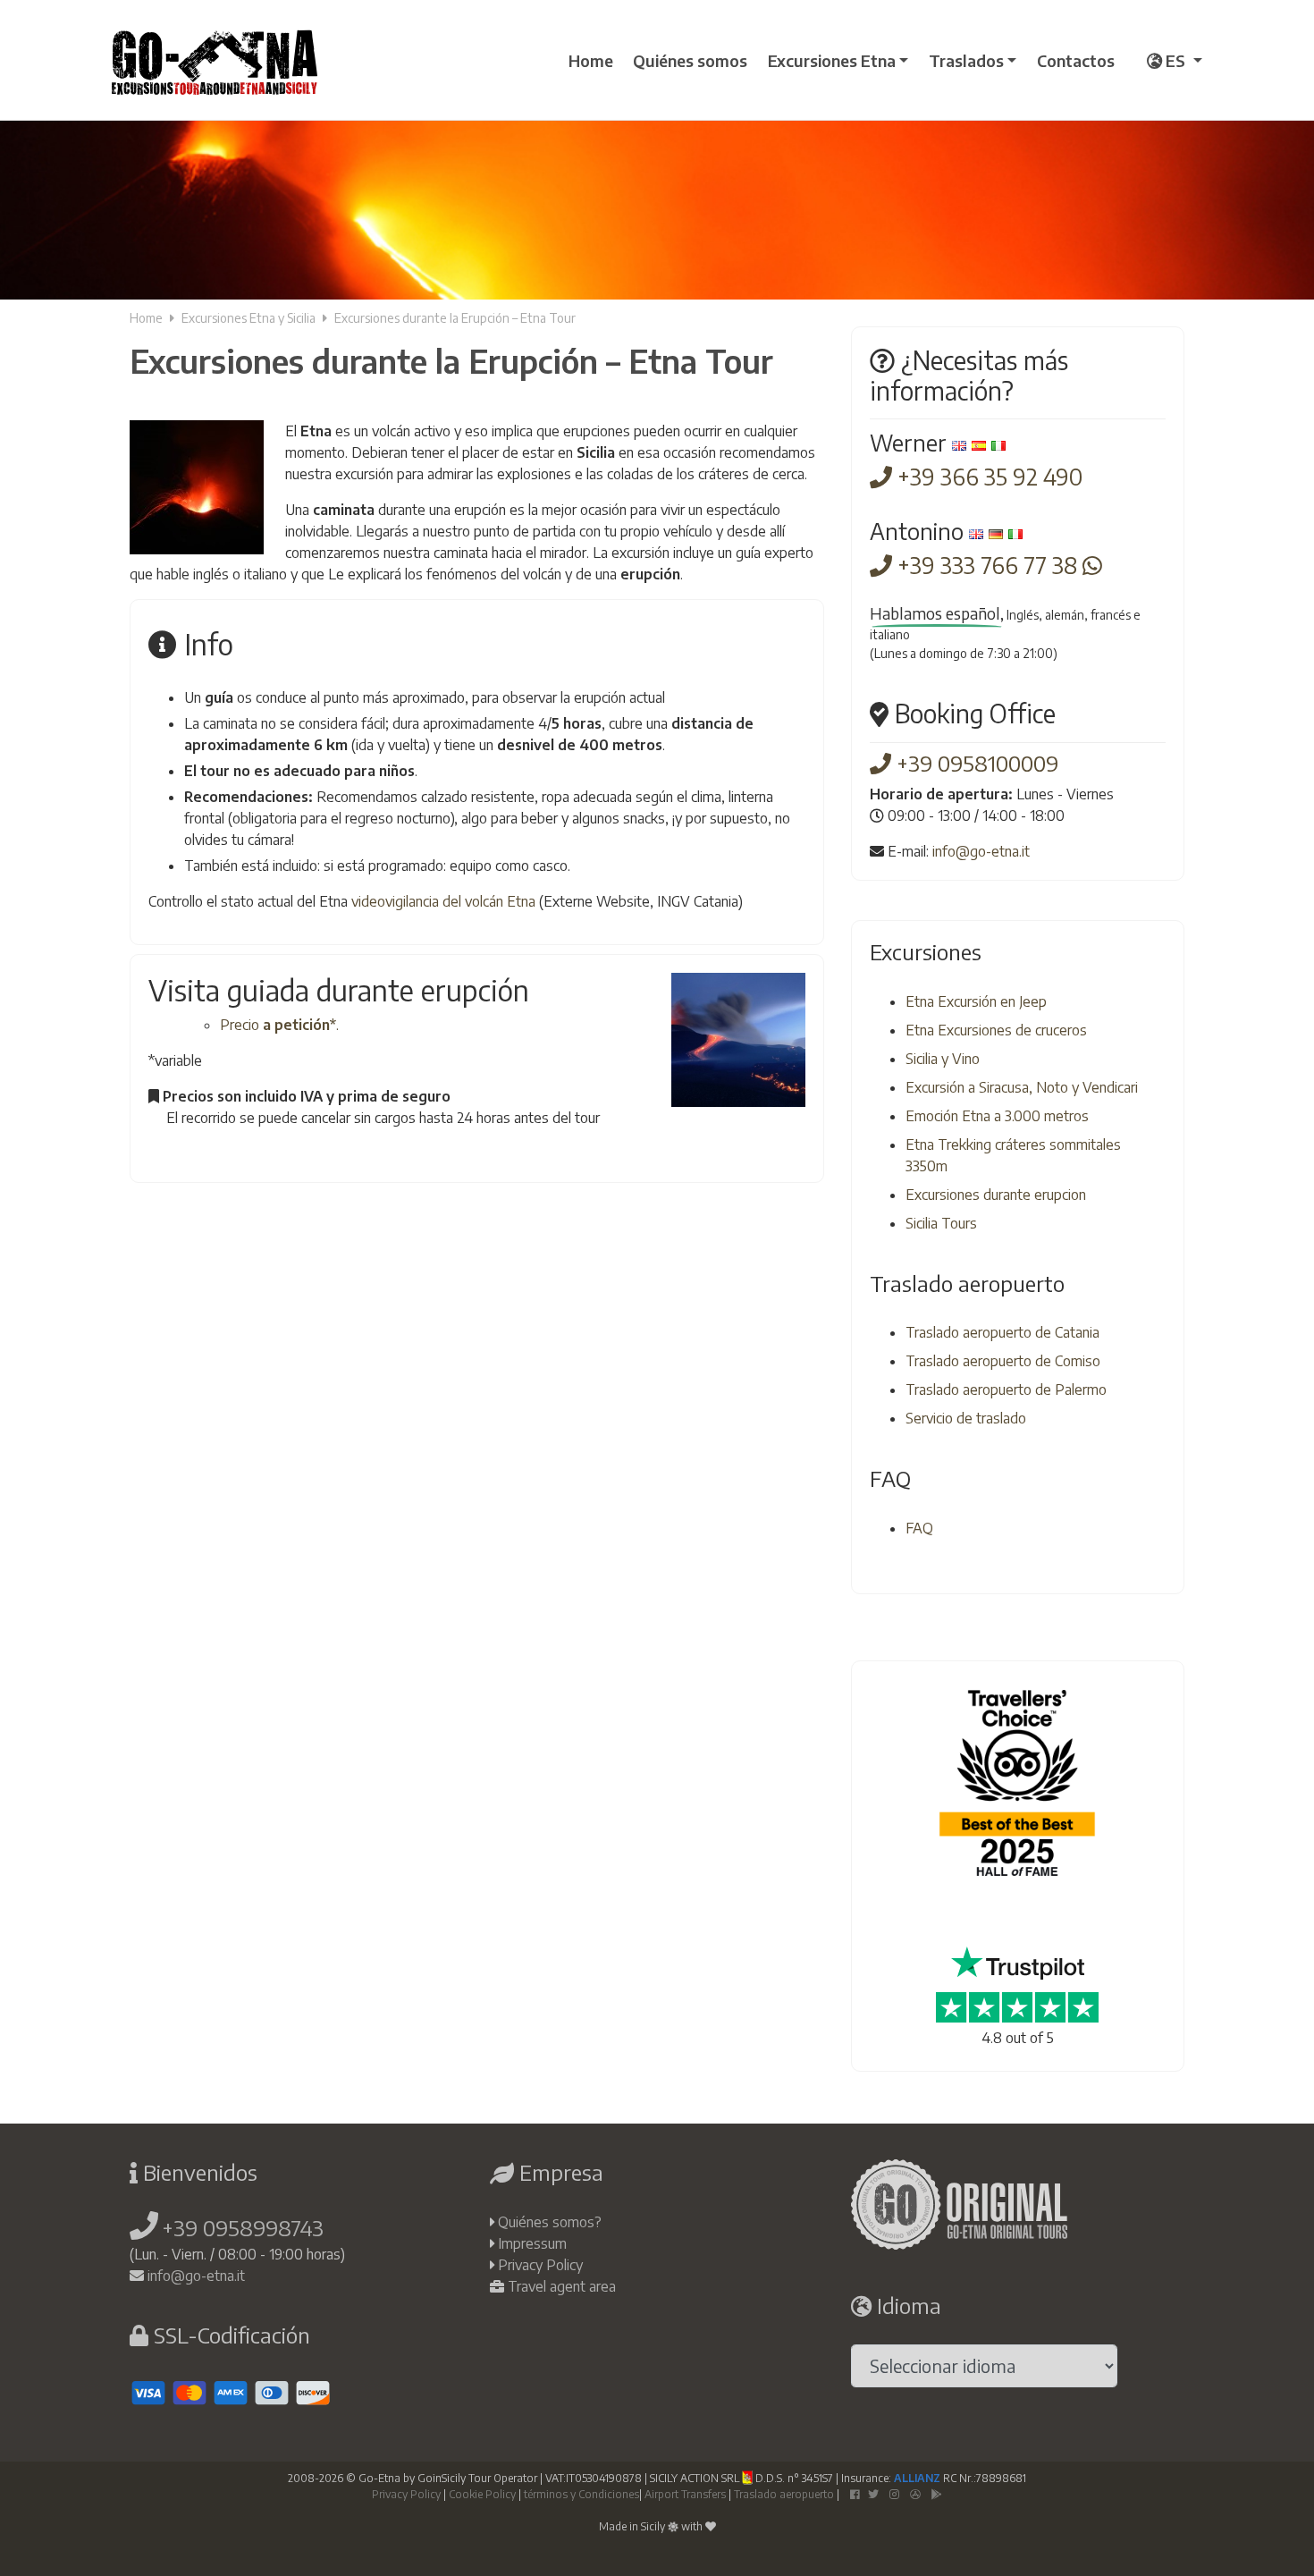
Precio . (279, 1025)
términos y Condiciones (581, 2494)
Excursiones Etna (832, 60)
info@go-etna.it (981, 851)
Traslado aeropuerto (784, 2494)
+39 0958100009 (975, 763)
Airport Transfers (685, 2494)
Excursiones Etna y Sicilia (248, 318)
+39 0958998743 (243, 2227)
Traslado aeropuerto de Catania (1002, 1332)
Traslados (966, 60)
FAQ (919, 1528)
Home (591, 60)
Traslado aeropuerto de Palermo (1006, 1389)
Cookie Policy (482, 2494)
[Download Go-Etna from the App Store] (915, 2494)
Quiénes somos (690, 60)
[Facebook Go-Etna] (855, 2494)
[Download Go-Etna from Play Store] (937, 2494)
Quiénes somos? (550, 2222)
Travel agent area (562, 2286)
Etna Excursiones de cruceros (996, 1030)
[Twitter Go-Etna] (873, 2494)
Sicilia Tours (941, 1223)
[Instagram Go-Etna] (894, 2494)
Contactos (1076, 60)
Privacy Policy (540, 2265)
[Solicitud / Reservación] (160, 1155)
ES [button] (1175, 60)
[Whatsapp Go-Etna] (1092, 565)
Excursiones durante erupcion (996, 1195)
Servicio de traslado (966, 1418)
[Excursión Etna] (215, 60)
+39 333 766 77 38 (987, 565)
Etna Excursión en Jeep (976, 1001)
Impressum (532, 2243)
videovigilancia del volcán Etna (443, 901)
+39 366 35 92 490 (987, 477)
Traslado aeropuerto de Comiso (1003, 1361)
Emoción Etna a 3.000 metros (997, 1116)
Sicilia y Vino (943, 1059)
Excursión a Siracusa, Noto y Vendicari (1022, 1087)
